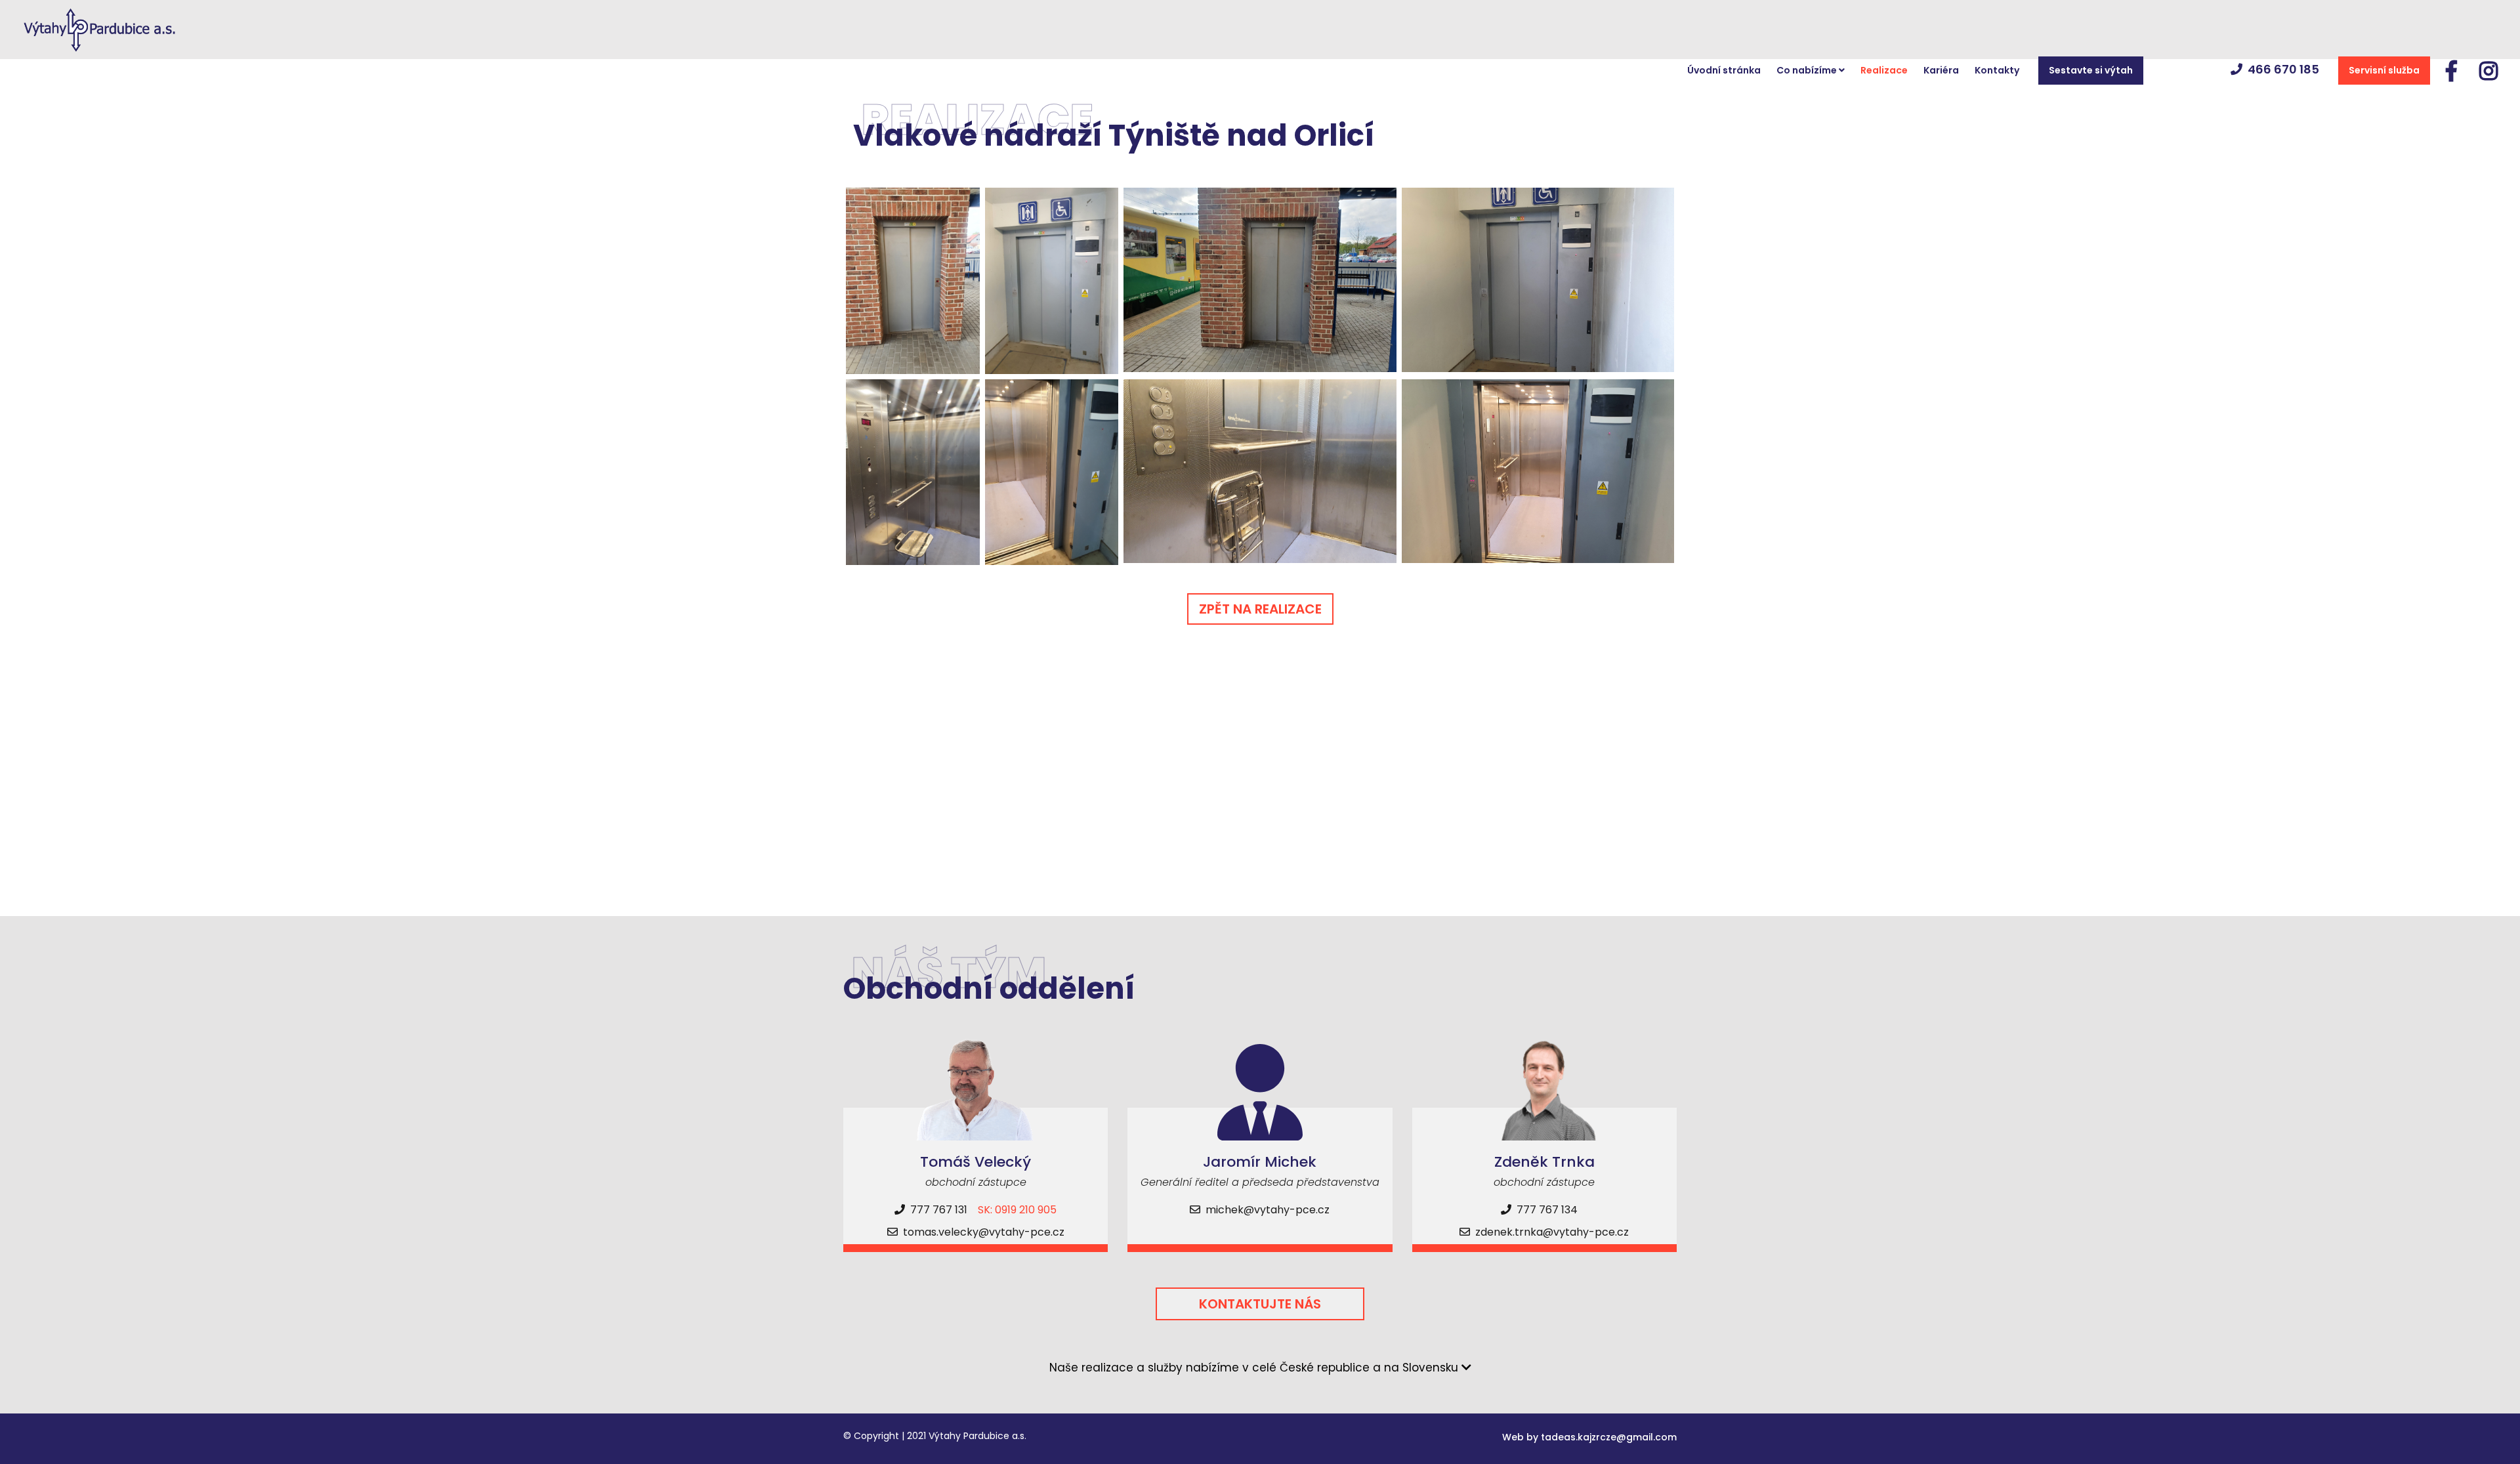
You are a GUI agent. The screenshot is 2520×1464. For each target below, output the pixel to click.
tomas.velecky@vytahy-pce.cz (984, 1232)
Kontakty (1997, 70)
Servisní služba (2384, 70)
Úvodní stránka (1724, 70)
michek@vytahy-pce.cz (1268, 1210)
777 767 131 (937, 1210)
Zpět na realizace (1260, 609)
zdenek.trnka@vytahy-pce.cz (1552, 1232)
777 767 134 (1546, 1210)
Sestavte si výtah (2091, 70)
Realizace (1884, 70)
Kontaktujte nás (1260, 1304)
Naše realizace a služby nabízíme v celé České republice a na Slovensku (1255, 1368)
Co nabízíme (1808, 70)
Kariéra (1941, 70)
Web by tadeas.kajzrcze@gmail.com (1589, 1437)
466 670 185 (2283, 69)
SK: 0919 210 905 (1017, 1210)
